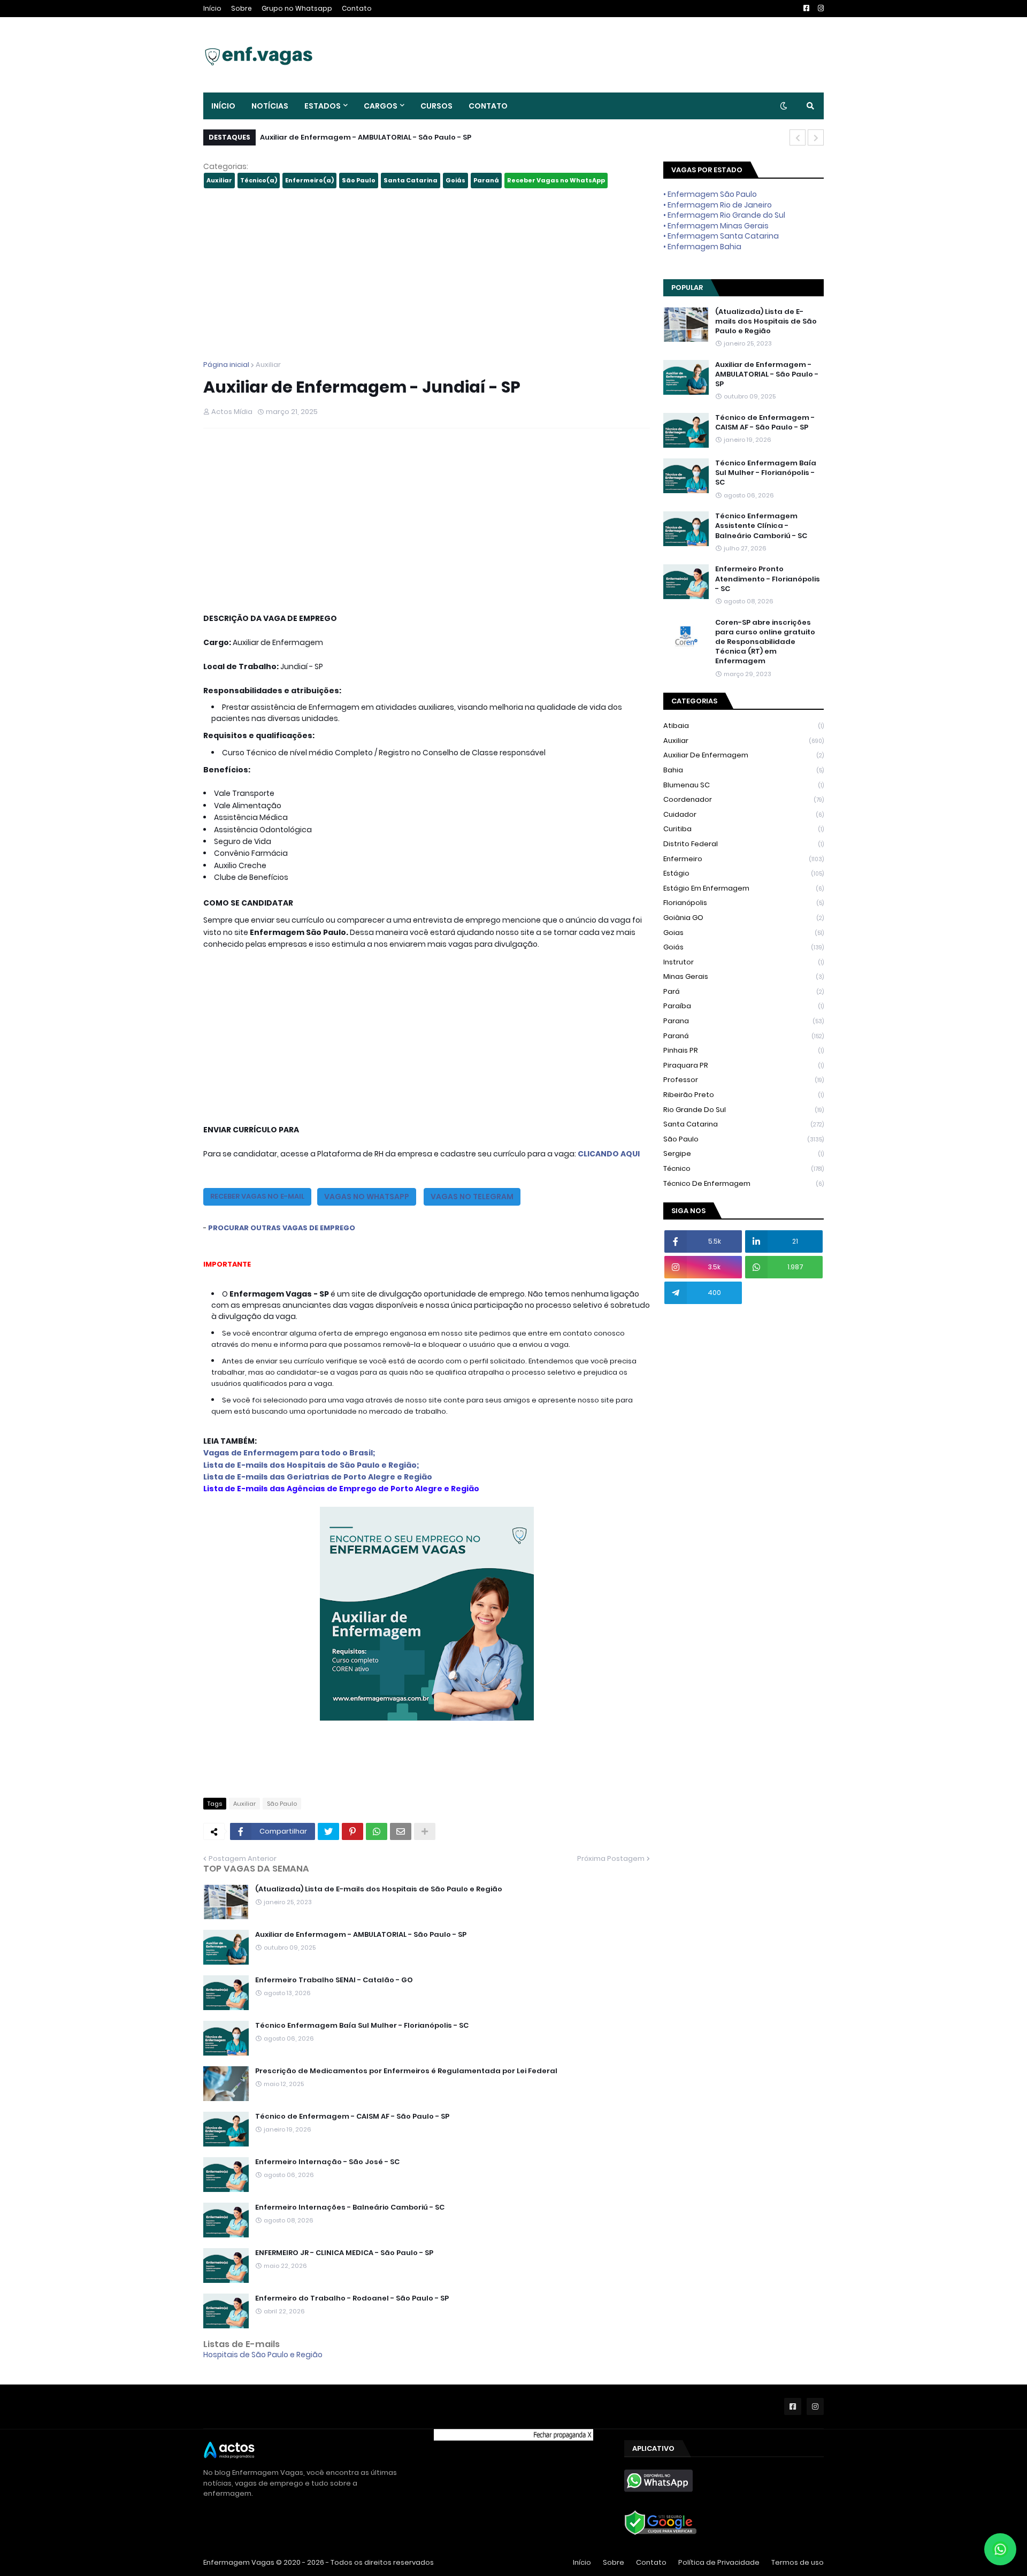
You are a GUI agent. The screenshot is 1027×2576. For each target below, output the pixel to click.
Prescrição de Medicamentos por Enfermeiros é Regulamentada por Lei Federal (406, 2071)
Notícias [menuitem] (270, 106)
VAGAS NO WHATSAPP (367, 1197)
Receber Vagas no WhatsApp (556, 180)
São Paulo (359, 180)
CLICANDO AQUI (609, 1154)
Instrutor (744, 962)
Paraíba (744, 1006)
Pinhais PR (744, 1050)
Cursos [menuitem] (436, 106)
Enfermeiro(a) (309, 180)
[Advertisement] (427, 274)
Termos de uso (798, 2562)
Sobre (242, 8)
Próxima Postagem (611, 1858)
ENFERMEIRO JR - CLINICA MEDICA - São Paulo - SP (344, 2253)
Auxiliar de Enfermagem (744, 755)
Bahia (744, 770)
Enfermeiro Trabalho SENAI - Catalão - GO (334, 1980)
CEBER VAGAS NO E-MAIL (257, 1196)
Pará (744, 991)
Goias (744, 933)
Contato (357, 8)
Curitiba (744, 829)
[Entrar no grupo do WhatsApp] (1000, 2549)
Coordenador (744, 799)
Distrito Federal (744, 844)
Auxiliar (219, 180)
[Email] (401, 1831)
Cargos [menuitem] (381, 106)
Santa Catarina (411, 180)
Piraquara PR (744, 1065)
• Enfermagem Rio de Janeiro (718, 205)
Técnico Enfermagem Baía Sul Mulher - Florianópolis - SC (362, 2026)
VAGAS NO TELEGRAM (472, 1197)
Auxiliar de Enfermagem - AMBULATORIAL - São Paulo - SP (366, 137)
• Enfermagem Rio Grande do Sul (724, 215)
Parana (744, 1021)
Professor (744, 1080)
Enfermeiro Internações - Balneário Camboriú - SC (350, 2207)
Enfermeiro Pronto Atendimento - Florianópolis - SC (768, 579)
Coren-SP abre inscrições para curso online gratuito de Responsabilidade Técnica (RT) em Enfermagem (765, 642)
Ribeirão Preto (744, 1095)
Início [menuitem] (223, 106)
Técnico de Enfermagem (744, 1183)
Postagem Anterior (243, 1858)
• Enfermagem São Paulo (710, 194)
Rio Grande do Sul (744, 1110)
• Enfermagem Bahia (702, 247)
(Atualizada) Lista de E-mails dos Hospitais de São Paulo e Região (379, 1889)
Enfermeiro (744, 859)
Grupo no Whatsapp (297, 8)
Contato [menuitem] (488, 106)
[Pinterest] (352, 1831)
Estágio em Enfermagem (744, 888)
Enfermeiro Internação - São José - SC (327, 2162)
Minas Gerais (744, 976)
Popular (687, 287)
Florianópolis (744, 903)
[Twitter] (328, 1831)
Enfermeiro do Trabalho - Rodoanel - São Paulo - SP (352, 2298)
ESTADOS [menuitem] (323, 106)
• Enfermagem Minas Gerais (716, 226)
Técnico (744, 1168)
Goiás (455, 180)
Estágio (744, 873)
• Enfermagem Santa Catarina (721, 236)
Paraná (486, 180)
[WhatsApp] (377, 1831)
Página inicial (226, 365)
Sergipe (744, 1153)
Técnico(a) (259, 180)
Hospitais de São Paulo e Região (263, 2355)
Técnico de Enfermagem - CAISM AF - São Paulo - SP (352, 2117)
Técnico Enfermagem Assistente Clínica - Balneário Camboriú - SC (761, 526)
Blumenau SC (744, 785)
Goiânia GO (744, 918)
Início (212, 8)
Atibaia (744, 726)
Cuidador (744, 814)
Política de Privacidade (719, 2562)
